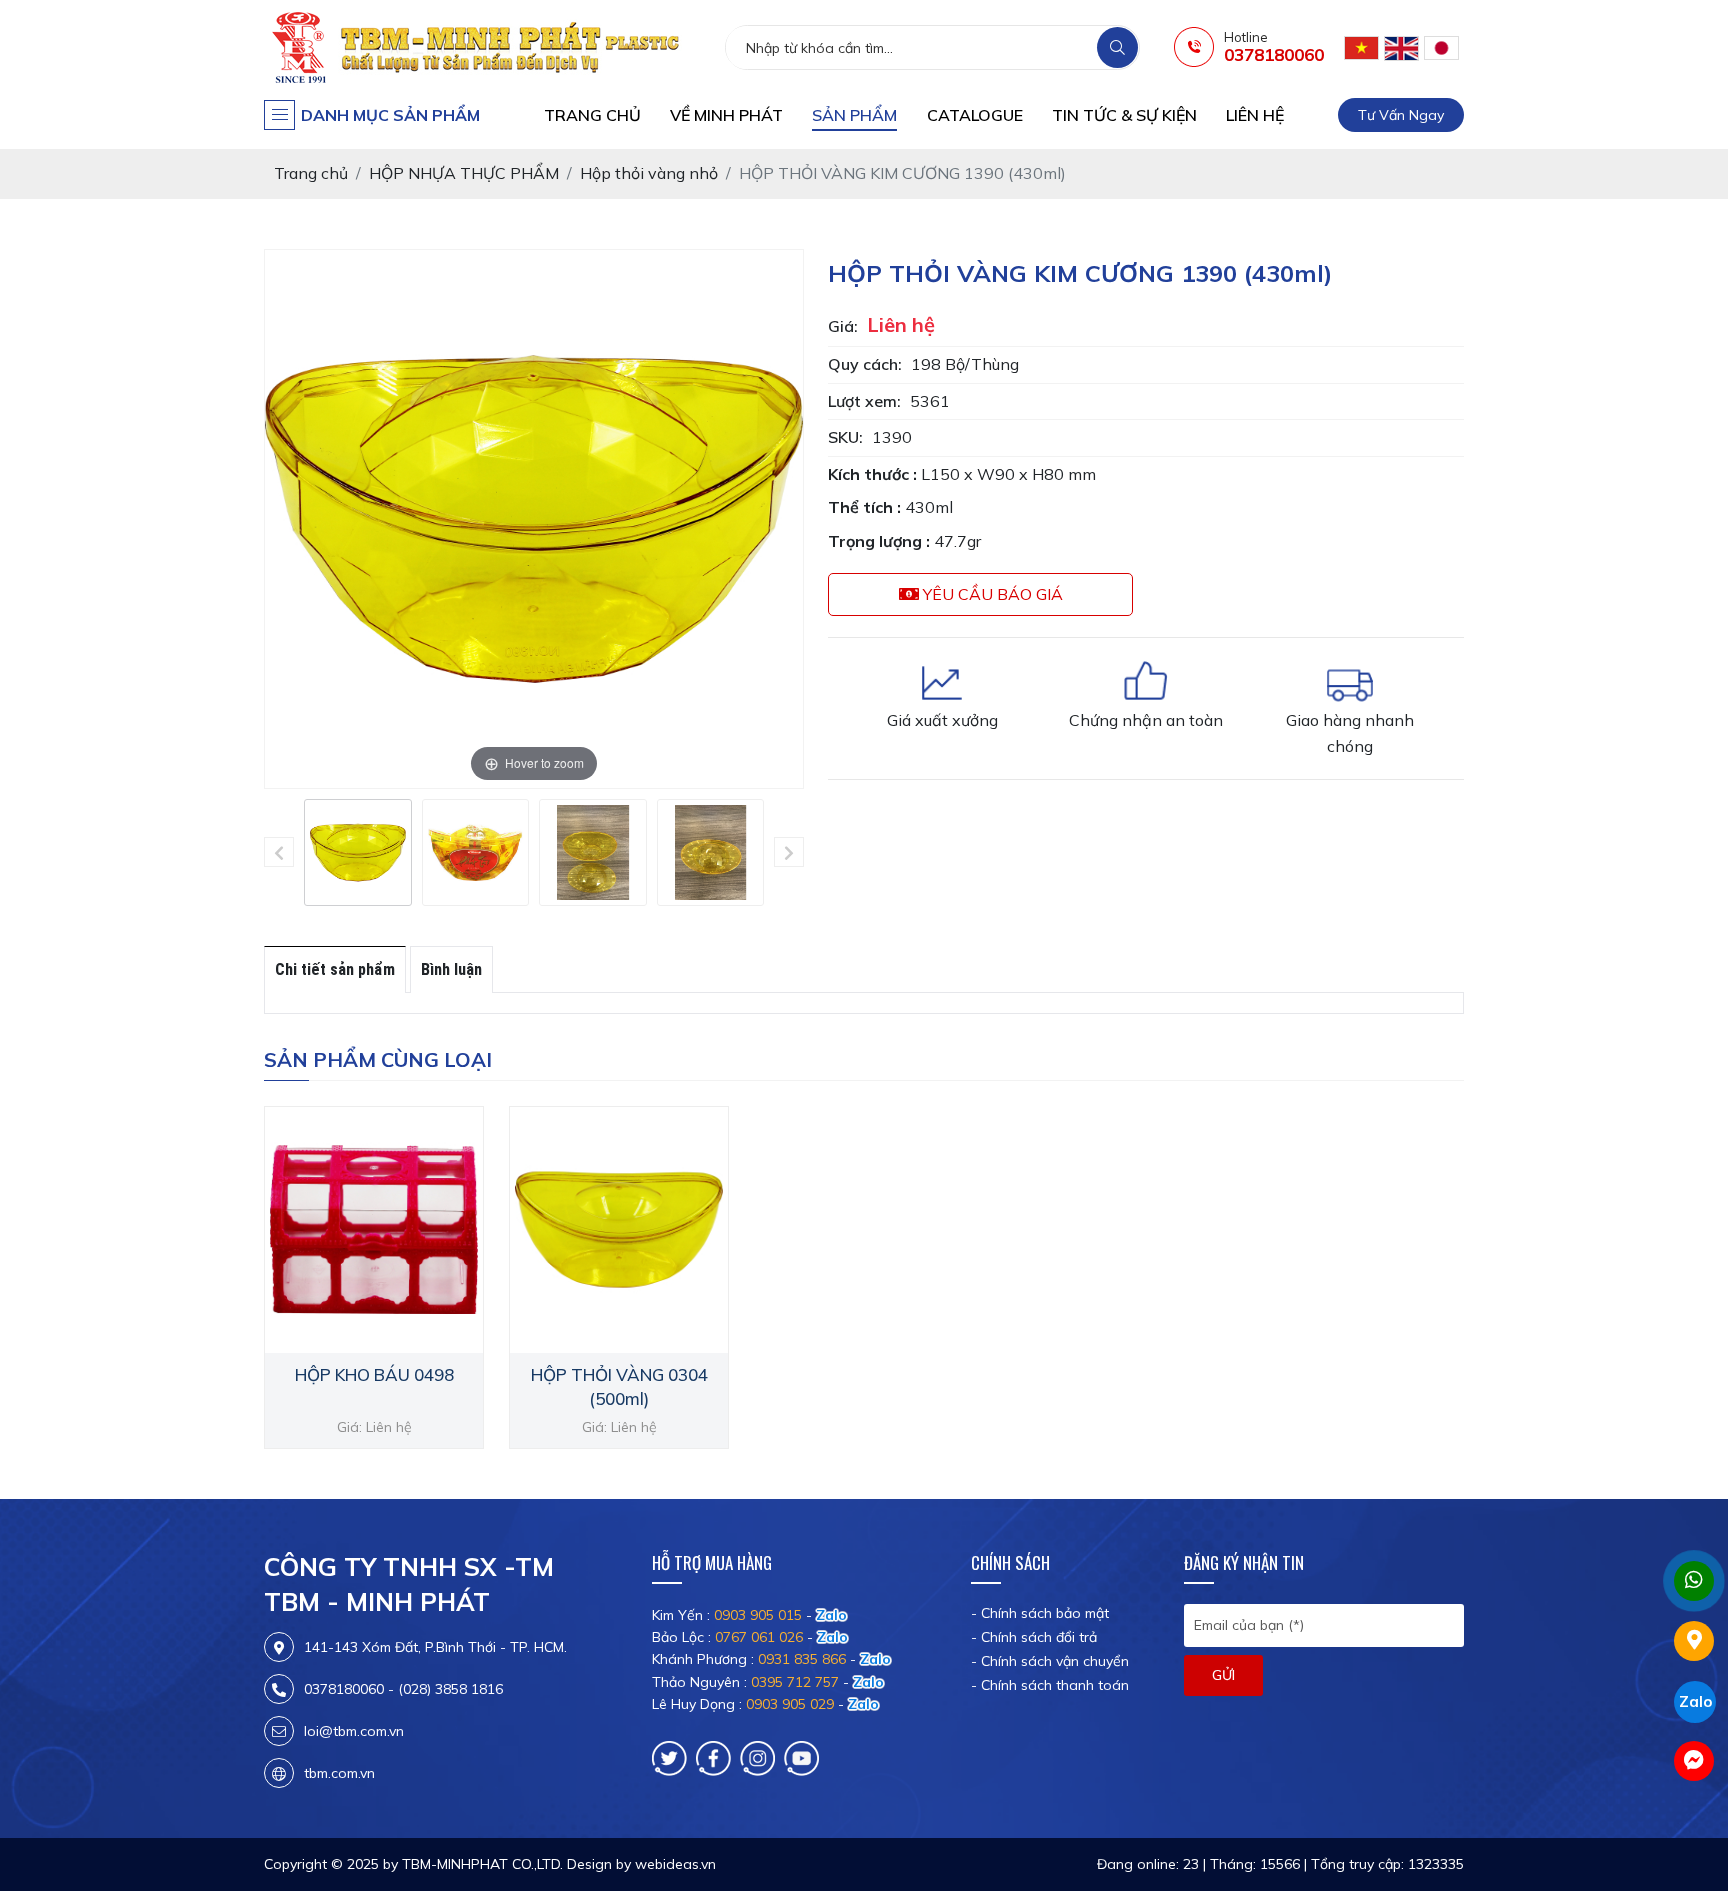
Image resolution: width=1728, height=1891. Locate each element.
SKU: (845, 437)
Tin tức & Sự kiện (1124, 115)
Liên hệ (1255, 115)
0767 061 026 (759, 1637)
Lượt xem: (864, 401)
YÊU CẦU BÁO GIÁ (991, 594)
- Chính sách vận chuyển (1050, 1661)
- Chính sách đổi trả (1034, 1637)
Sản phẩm (854, 115)
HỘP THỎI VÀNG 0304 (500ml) (619, 1386)
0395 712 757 (795, 1682)
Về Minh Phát (726, 115)
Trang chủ (592, 115)
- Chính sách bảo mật (1040, 1613)
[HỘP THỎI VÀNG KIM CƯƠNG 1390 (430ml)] (358, 853)
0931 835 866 (802, 1659)
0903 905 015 (758, 1615)
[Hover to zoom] (534, 517)
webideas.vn (675, 1864)
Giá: (843, 326)
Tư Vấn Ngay (1401, 115)
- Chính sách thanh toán (1050, 1685)
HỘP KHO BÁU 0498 (374, 1374)
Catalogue (975, 115)
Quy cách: (865, 364)
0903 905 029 (790, 1704)
